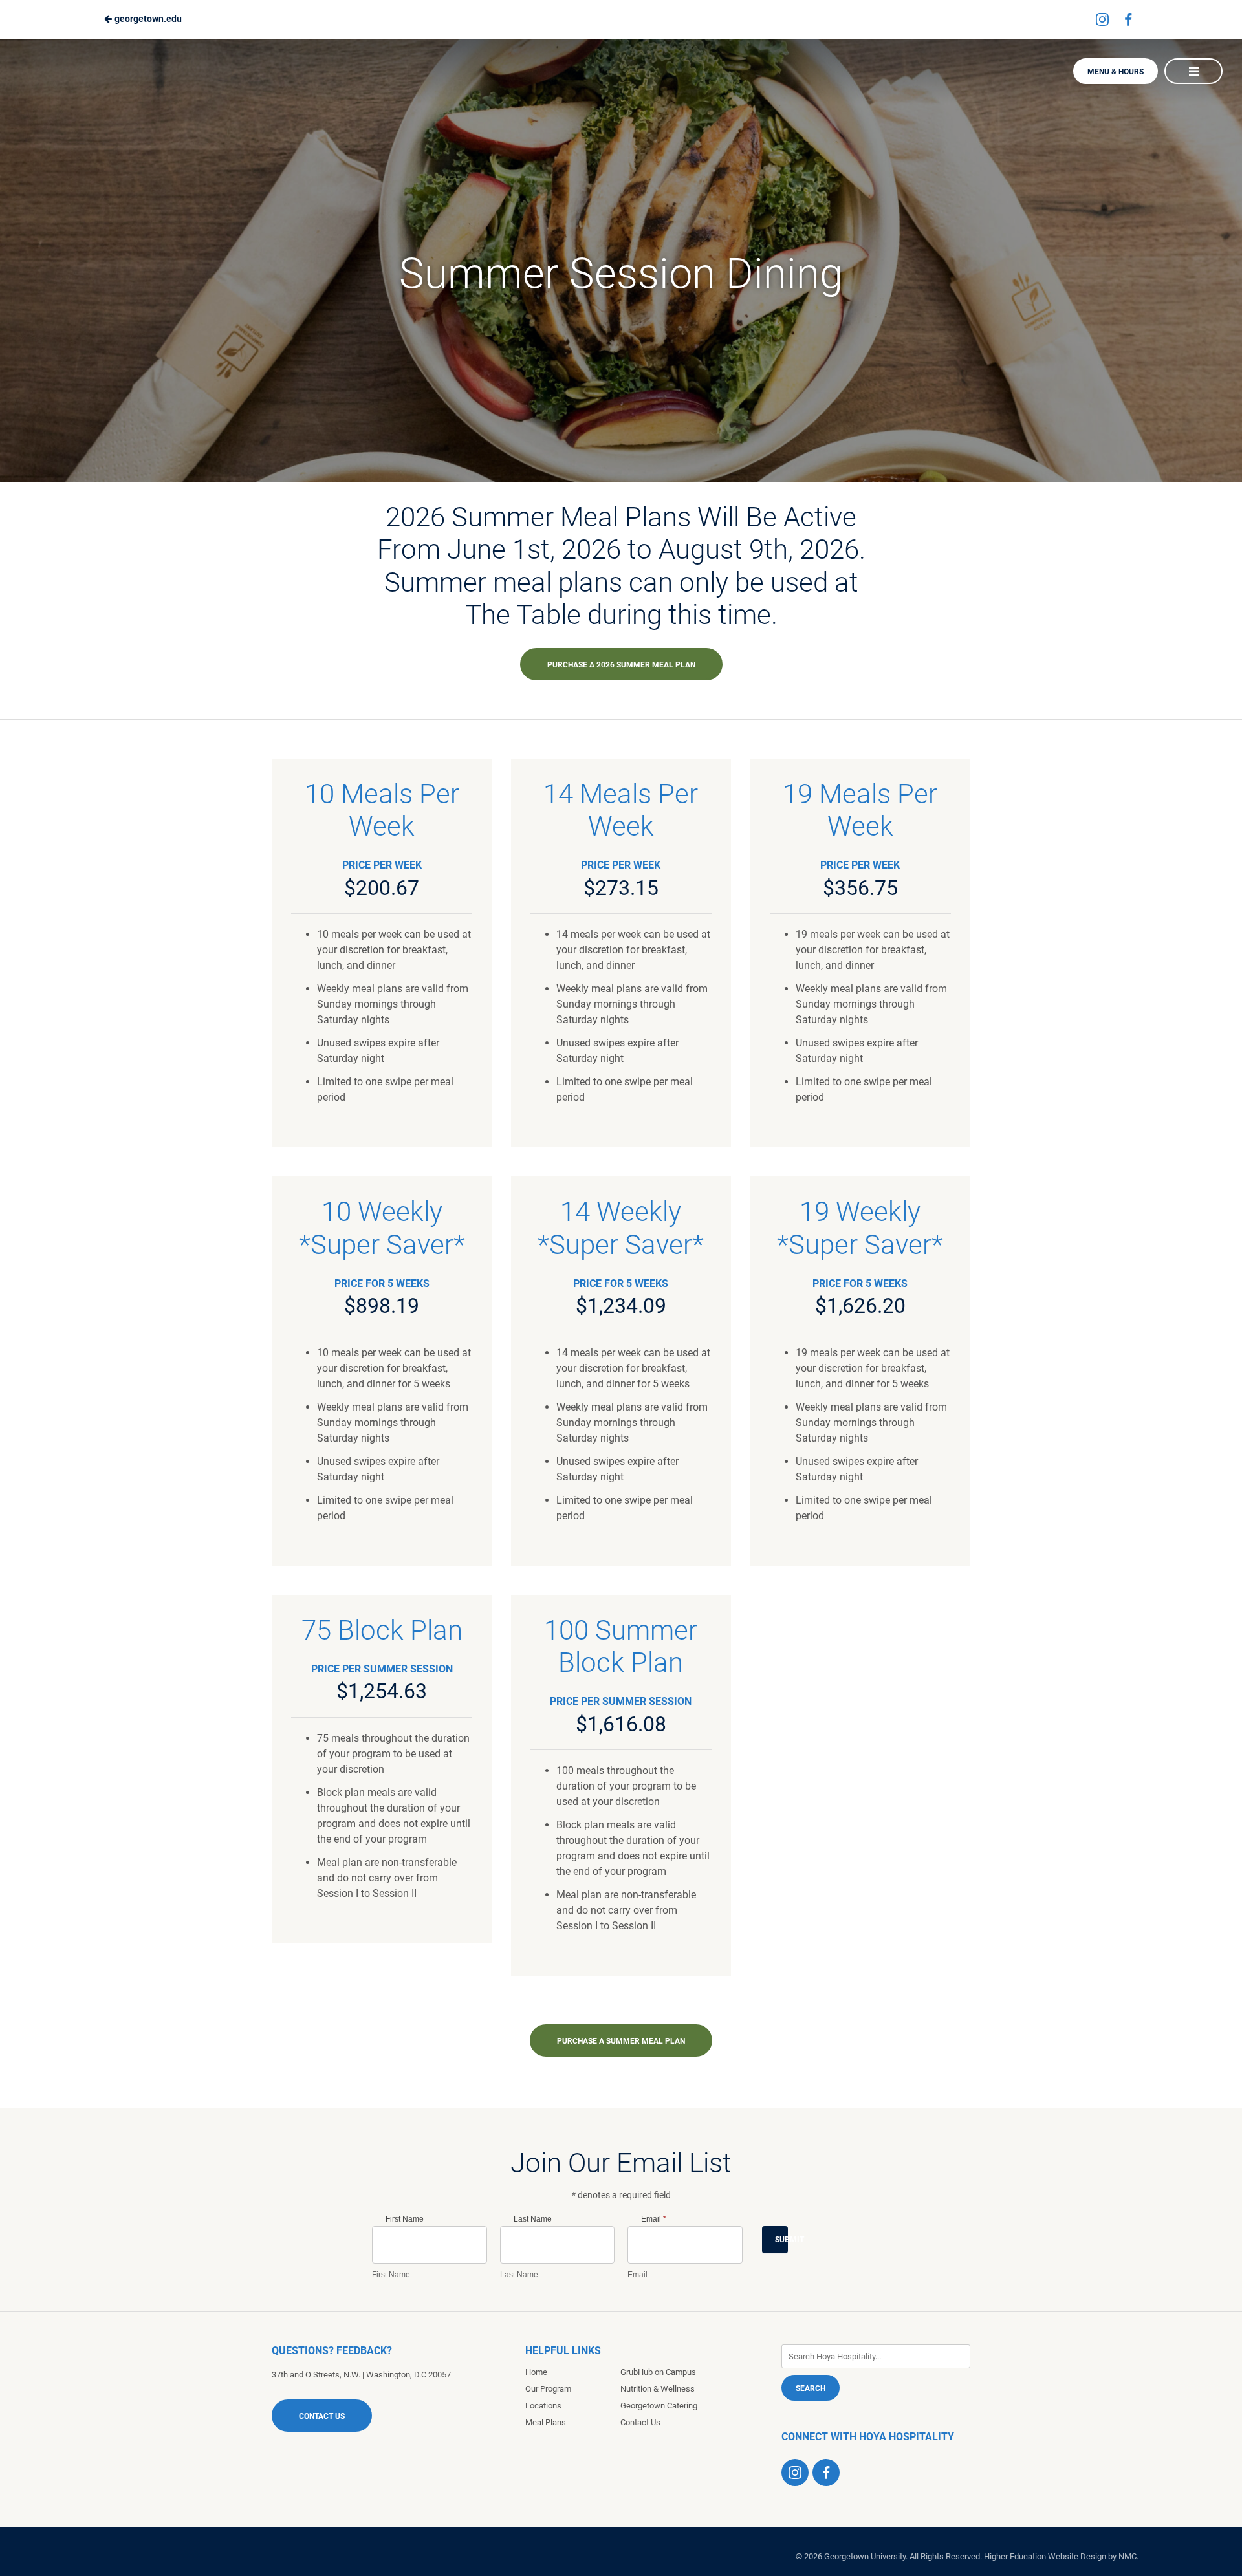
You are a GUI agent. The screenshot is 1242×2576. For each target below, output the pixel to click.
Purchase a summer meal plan (621, 2041)
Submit (781, 2240)
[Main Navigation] (1193, 71)
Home (536, 2372)
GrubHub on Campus (658, 2372)
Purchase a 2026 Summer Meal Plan (621, 665)
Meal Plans (546, 2422)
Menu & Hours (1116, 72)
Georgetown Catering (659, 2406)
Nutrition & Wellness (658, 2389)
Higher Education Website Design (1045, 2556)
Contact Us (322, 2416)
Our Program (548, 2389)
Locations (543, 2406)
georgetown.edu (147, 19)
